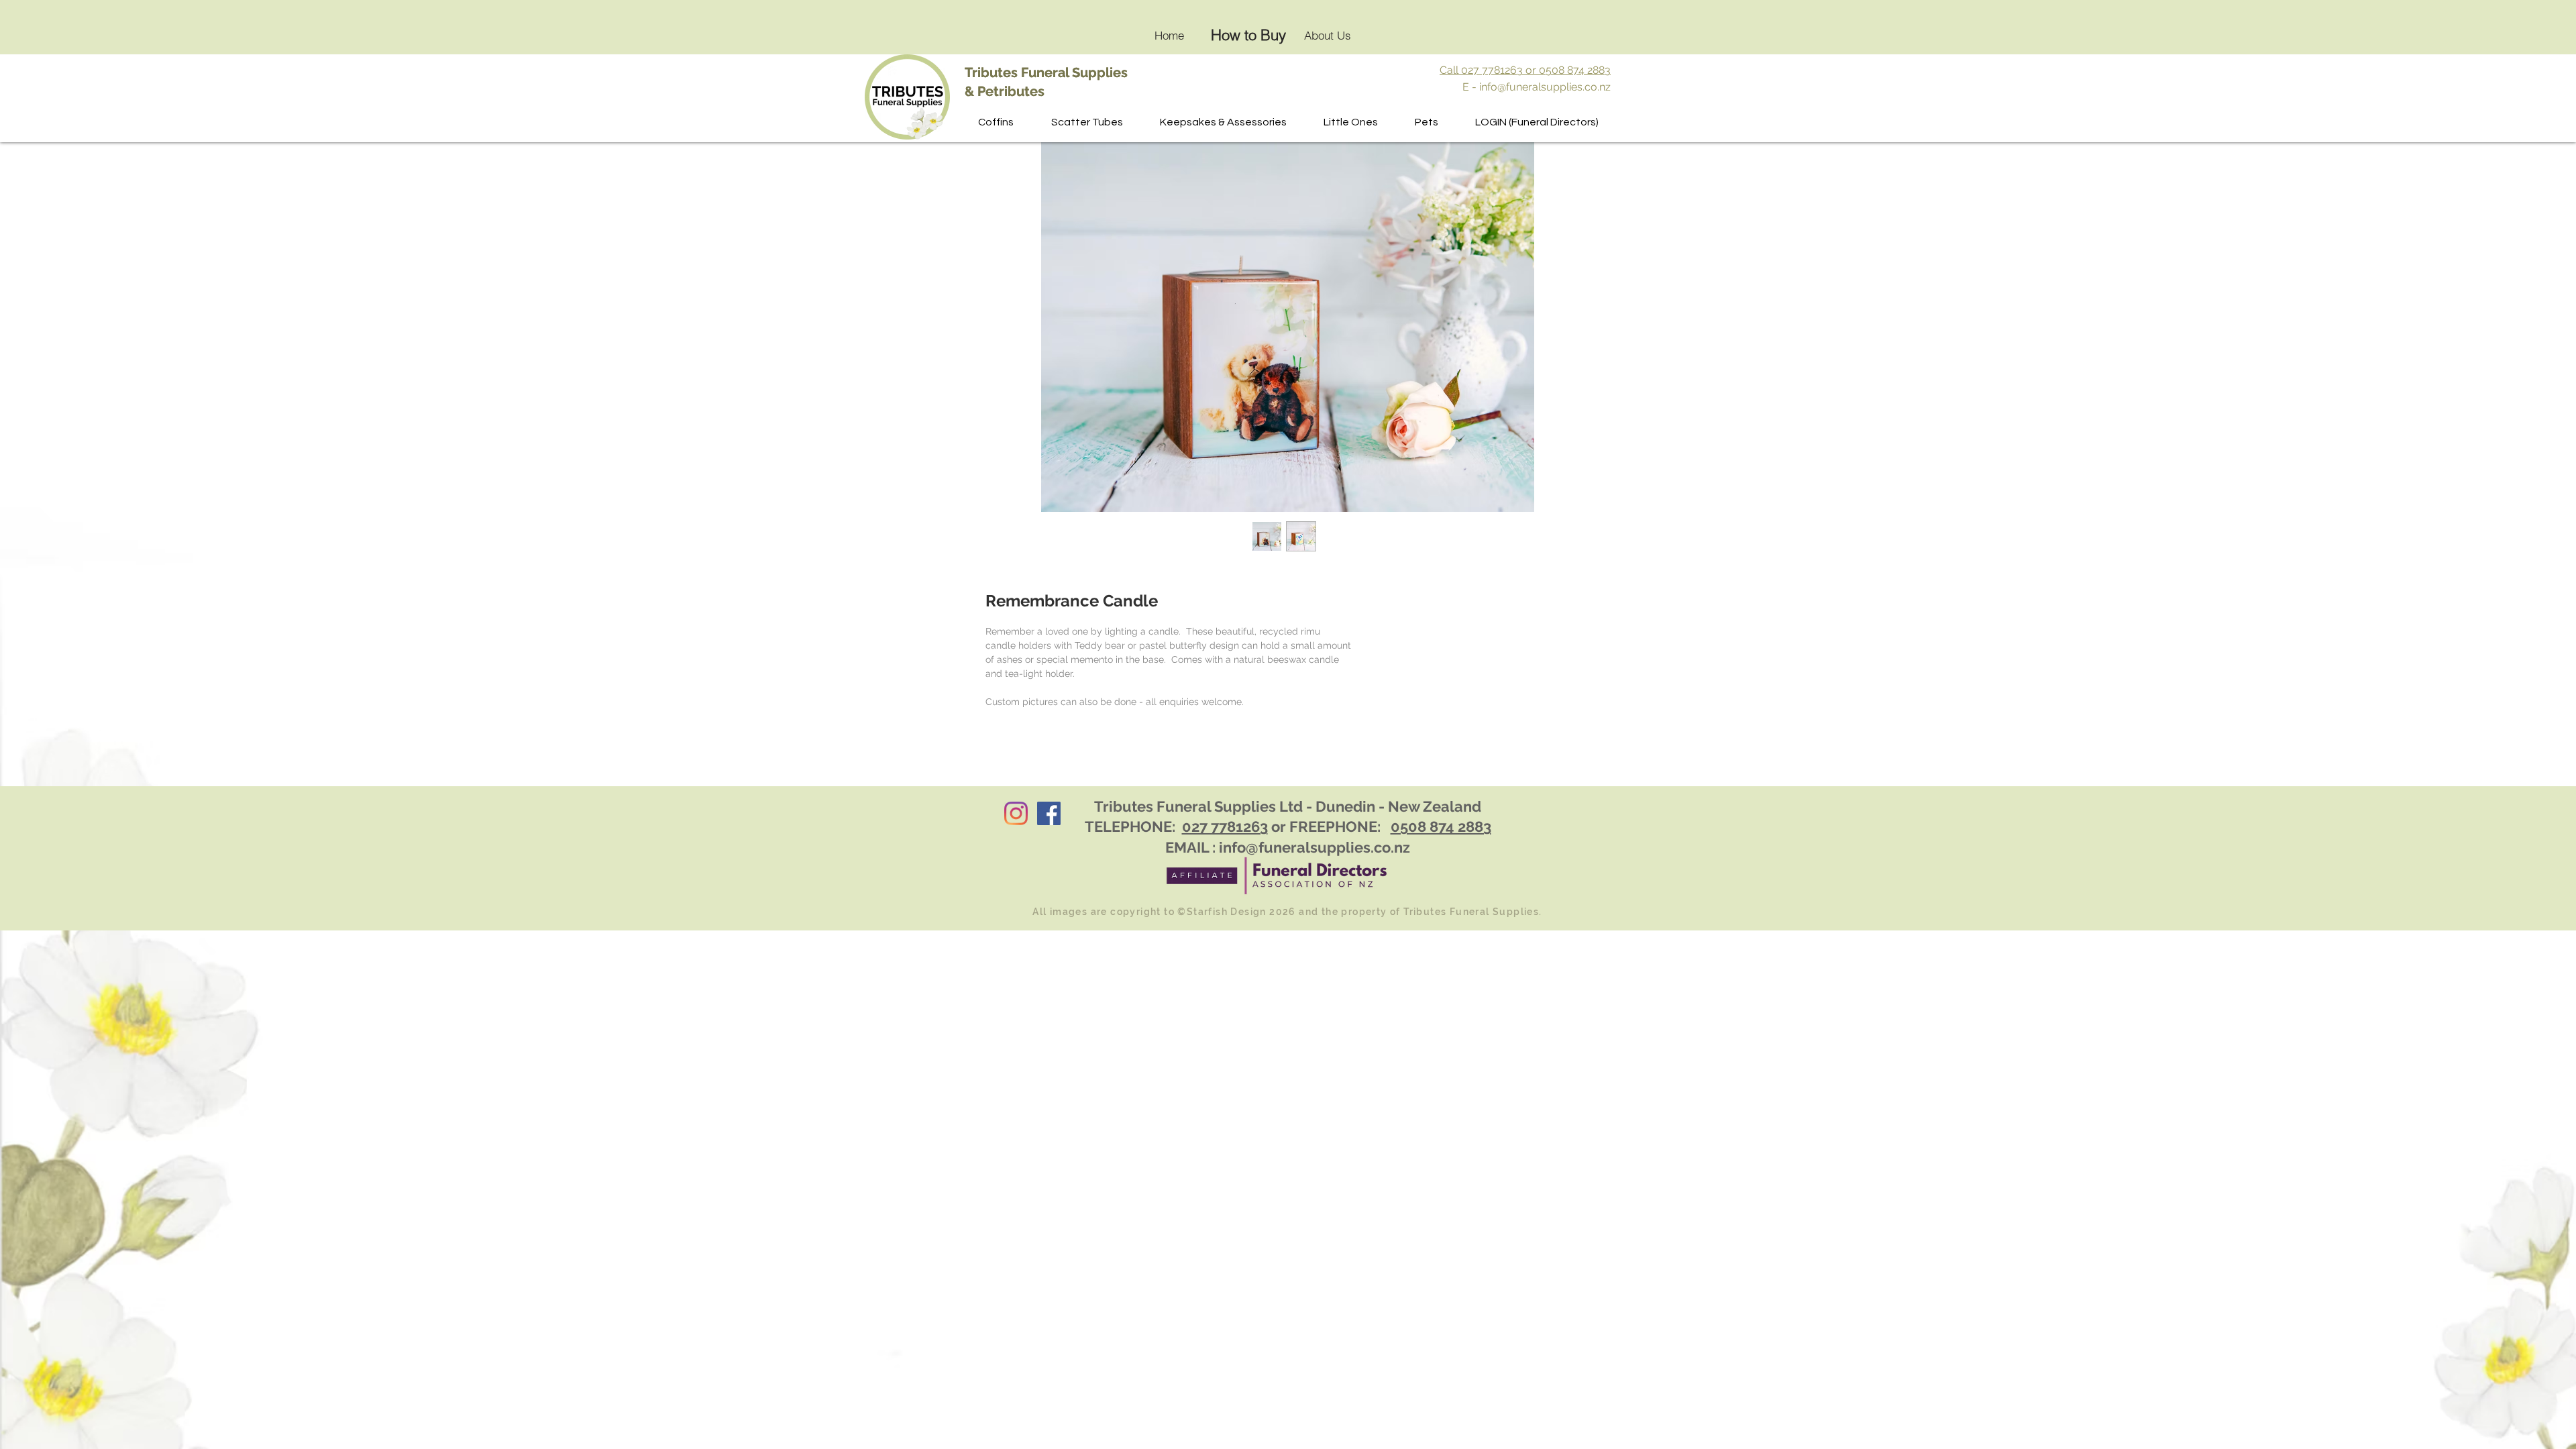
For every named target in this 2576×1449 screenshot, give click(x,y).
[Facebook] (1049, 813)
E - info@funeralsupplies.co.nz (1537, 87)
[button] (1087, 122)
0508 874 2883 (1441, 826)
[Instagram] (1016, 813)
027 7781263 (1225, 826)
